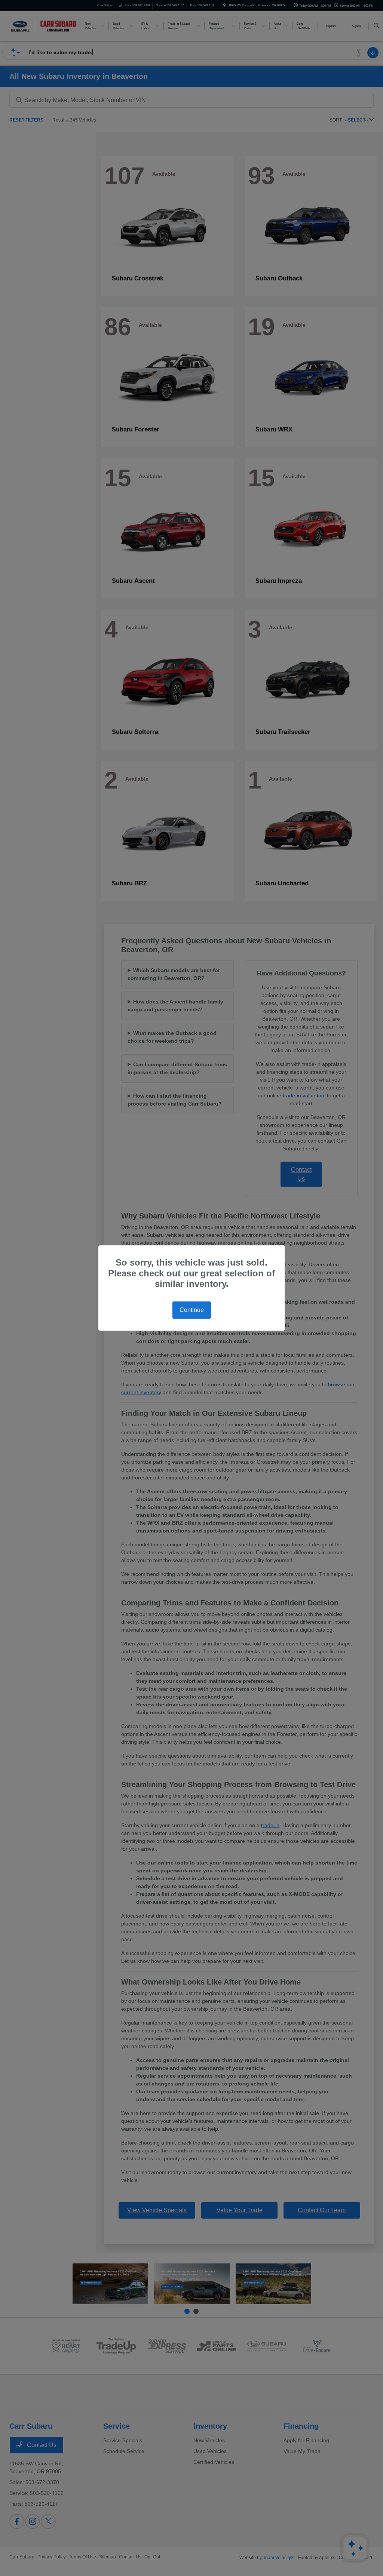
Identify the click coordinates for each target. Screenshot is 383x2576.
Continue (192, 1310)
